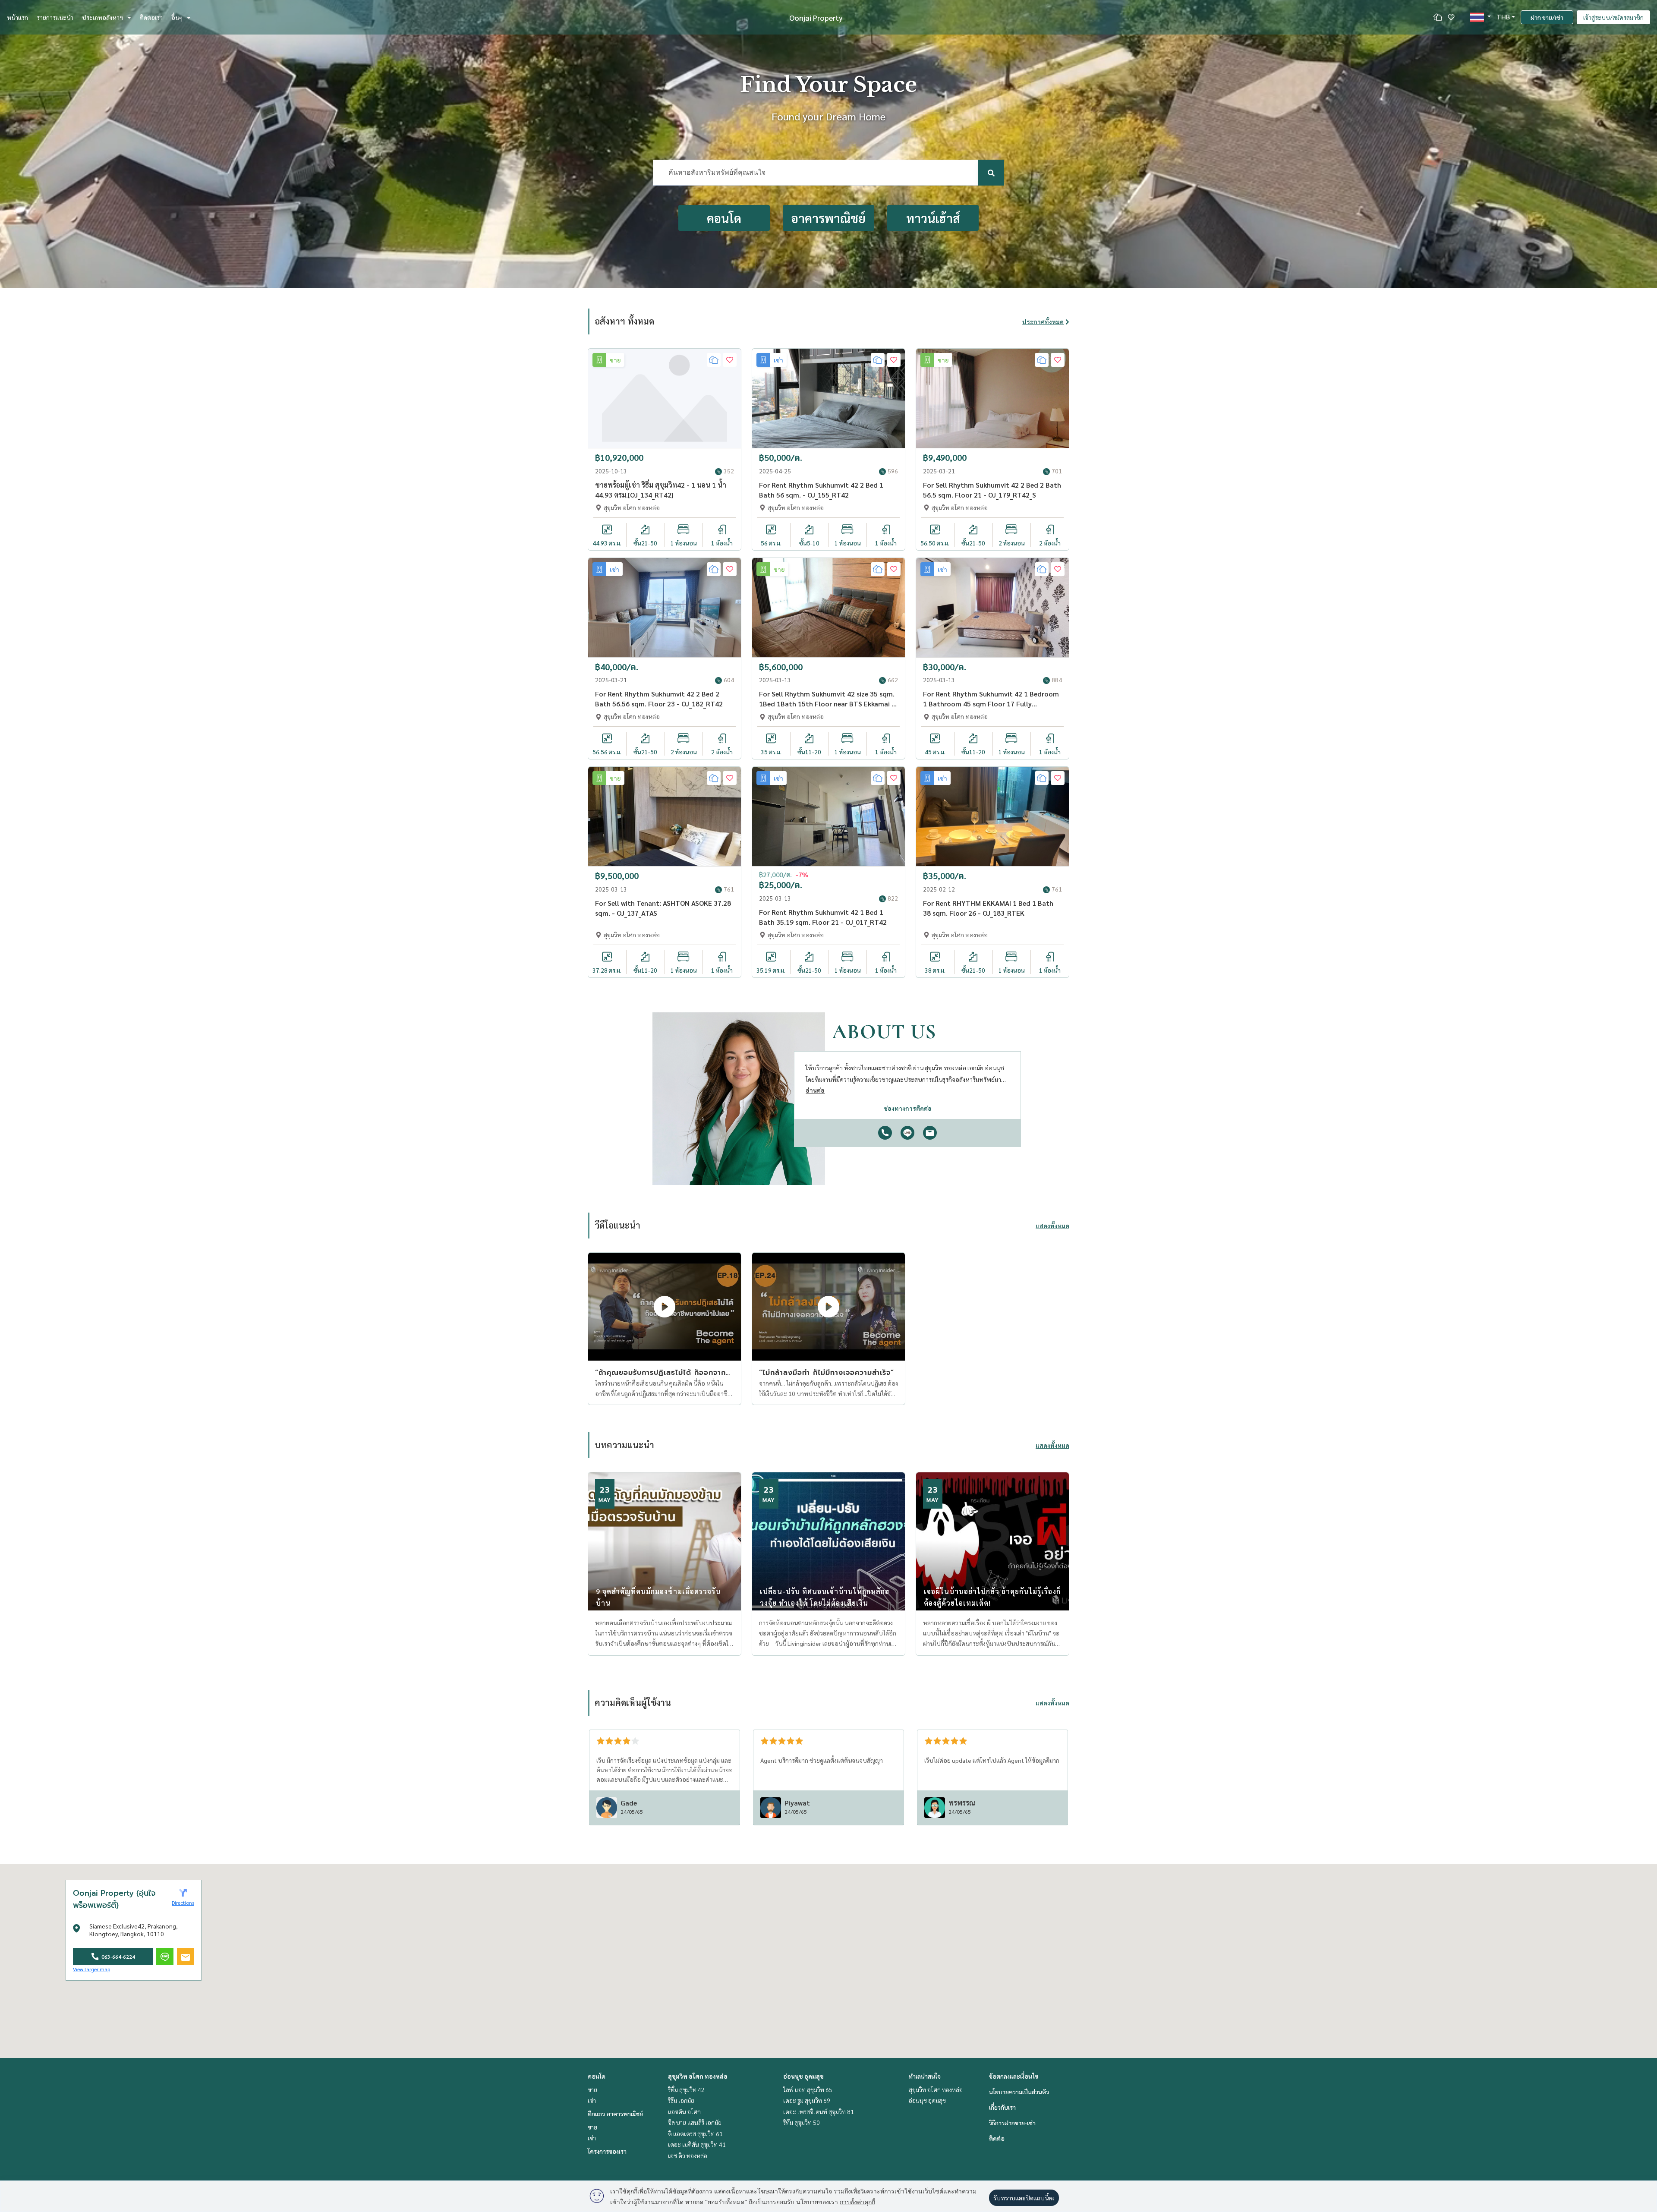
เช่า (592, 2100)
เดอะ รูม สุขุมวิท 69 (807, 2100)
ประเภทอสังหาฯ (102, 17)
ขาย (592, 2089)
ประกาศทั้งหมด (1043, 321)
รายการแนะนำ (55, 17)
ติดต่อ (997, 2138)
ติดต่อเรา (151, 17)
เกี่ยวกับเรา (1002, 2107)
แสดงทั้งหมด (1052, 1226)
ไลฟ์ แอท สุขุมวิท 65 (808, 2089)
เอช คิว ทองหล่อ (688, 2155)
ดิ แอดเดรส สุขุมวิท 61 (695, 2133)
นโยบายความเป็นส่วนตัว (1019, 2092)
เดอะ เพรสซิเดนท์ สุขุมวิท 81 (819, 2111)
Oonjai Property (816, 17)
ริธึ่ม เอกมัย (681, 2100)
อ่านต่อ (815, 1090)
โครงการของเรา (607, 2151)
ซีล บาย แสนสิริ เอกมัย (695, 2122)
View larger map (91, 1969)
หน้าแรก (17, 17)
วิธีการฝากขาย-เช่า (1012, 2123)
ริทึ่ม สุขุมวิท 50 (802, 2122)
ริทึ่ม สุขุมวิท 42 (686, 2089)
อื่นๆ (177, 17)
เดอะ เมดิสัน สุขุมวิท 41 (697, 2144)
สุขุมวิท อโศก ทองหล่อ (698, 2076)
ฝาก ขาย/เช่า (1547, 17)
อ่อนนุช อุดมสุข (803, 2076)
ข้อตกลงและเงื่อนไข (1014, 2076)
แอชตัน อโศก (684, 2111)
